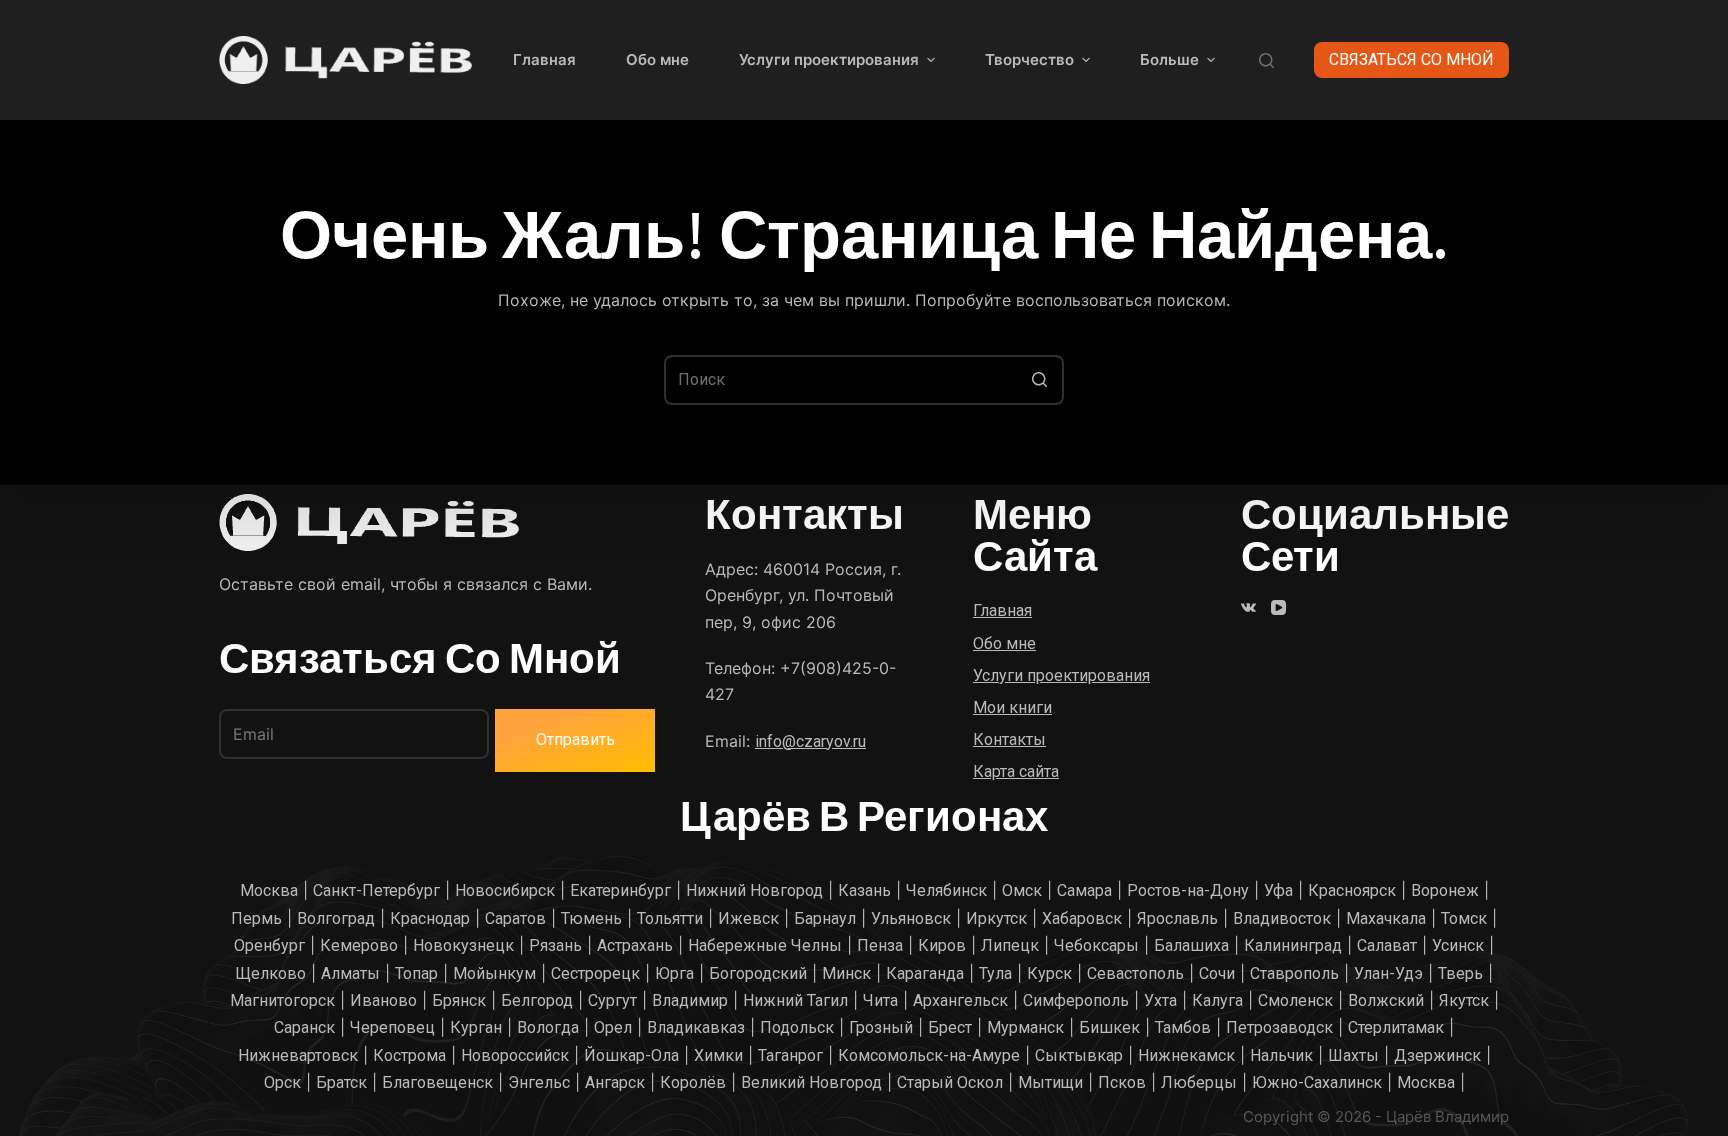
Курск (1049, 973)
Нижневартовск (298, 1055)
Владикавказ (696, 1027)
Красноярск (1352, 890)
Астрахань (635, 945)
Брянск (459, 1000)
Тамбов (1183, 1027)
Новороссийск (515, 1055)
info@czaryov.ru (810, 741)
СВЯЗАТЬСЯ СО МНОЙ (1411, 59)
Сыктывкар (1079, 1055)
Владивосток (1282, 918)
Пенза (880, 945)
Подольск (797, 1027)
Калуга (1217, 1000)
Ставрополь (1294, 973)
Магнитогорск (282, 1000)
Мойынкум (494, 973)
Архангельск (960, 1000)
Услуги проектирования (829, 59)
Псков (1122, 1082)
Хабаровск (1082, 918)
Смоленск (1295, 1000)
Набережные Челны (765, 945)
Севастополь (1135, 973)
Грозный (881, 1027)
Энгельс (539, 1082)
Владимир (690, 1000)
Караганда (925, 973)
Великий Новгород (811, 1082)
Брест (950, 1027)
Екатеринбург (620, 890)
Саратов (515, 918)
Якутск (1464, 1000)
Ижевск (748, 918)
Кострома (409, 1055)
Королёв (693, 1082)
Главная (544, 59)
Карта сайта (1016, 771)
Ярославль (1177, 918)
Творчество (1029, 59)
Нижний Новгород (754, 890)
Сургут (612, 1000)
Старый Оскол (950, 1082)
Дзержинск (1437, 1055)
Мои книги (1012, 707)
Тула (995, 973)
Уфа (1278, 890)
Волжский (1386, 1000)
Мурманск (1025, 1027)
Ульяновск (911, 918)
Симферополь (1076, 1000)
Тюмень (591, 918)
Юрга (674, 973)
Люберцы (1199, 1082)
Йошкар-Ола (631, 1055)
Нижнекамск (1186, 1055)
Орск (282, 1082)
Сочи (1217, 973)
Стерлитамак (1396, 1027)
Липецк (1010, 945)
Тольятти (670, 918)
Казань (864, 890)
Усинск (1458, 945)
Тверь (1460, 973)
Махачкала (1386, 918)
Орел (613, 1027)
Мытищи (1050, 1082)
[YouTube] (1278, 607)
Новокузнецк (463, 945)
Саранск (304, 1027)
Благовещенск (437, 1082)
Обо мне (657, 59)
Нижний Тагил (795, 1000)
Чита (880, 1000)
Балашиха (1191, 945)
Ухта (1160, 1000)
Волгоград (336, 918)
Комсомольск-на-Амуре (929, 1055)
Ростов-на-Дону (1188, 890)
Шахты (1353, 1055)
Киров (942, 945)
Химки (718, 1055)
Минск (846, 973)
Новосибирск (505, 890)
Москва (269, 890)
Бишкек (1109, 1027)
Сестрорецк (595, 973)
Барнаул (825, 918)
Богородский (758, 973)
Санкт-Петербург (376, 890)
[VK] (1248, 607)
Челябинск (946, 890)
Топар (416, 973)
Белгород (537, 1000)
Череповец (392, 1027)
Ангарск (615, 1082)
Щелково (270, 973)
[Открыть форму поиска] (1266, 60)
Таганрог (790, 1055)
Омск (1022, 890)
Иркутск (996, 918)
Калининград (1293, 945)
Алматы (350, 973)
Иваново (383, 1000)
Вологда (548, 1027)
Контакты (1009, 739)
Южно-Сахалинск (1317, 1082)
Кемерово (359, 945)
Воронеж (1445, 890)
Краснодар (430, 918)
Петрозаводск (1279, 1027)
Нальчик (1281, 1055)
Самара (1084, 890)
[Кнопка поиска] (1039, 380)
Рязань (555, 945)
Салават (1387, 945)
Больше (1169, 59)
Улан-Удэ (1388, 973)
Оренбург (269, 945)
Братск (341, 1082)
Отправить (575, 739)
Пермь (256, 918)
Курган (476, 1027)
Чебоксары (1096, 945)
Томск (1464, 918)
